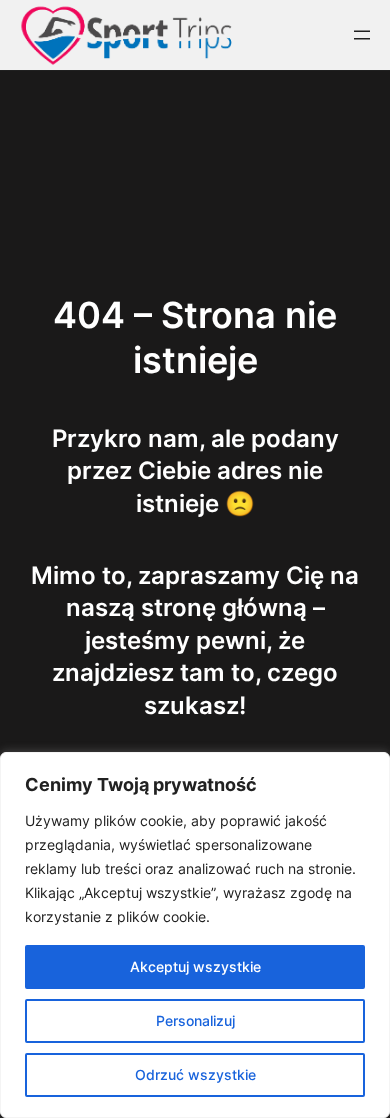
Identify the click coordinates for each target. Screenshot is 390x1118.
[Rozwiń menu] (362, 35)
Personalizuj (195, 1020)
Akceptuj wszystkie (195, 966)
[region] (195, 935)
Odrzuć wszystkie (195, 1074)
